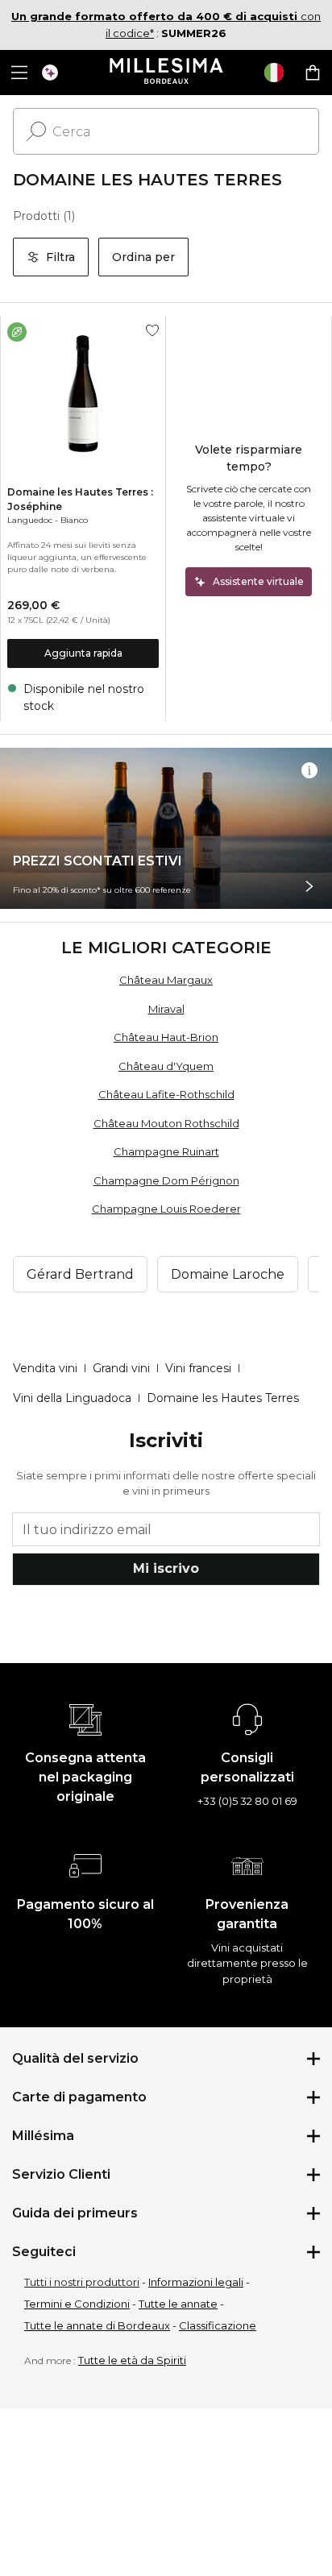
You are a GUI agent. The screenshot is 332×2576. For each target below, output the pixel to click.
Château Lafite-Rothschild (166, 1094)
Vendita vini (45, 1368)
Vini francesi (198, 1368)
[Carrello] (313, 73)
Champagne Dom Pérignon (166, 1180)
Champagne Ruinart (166, 1151)
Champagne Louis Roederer (166, 1209)
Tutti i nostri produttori (82, 2282)
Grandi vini (121, 1368)
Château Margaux (166, 980)
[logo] (166, 73)
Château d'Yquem (166, 1066)
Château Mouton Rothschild (166, 1123)
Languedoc (30, 520)
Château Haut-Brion (166, 1037)
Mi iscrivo (166, 1568)
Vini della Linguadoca (72, 1398)
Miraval (166, 1009)
